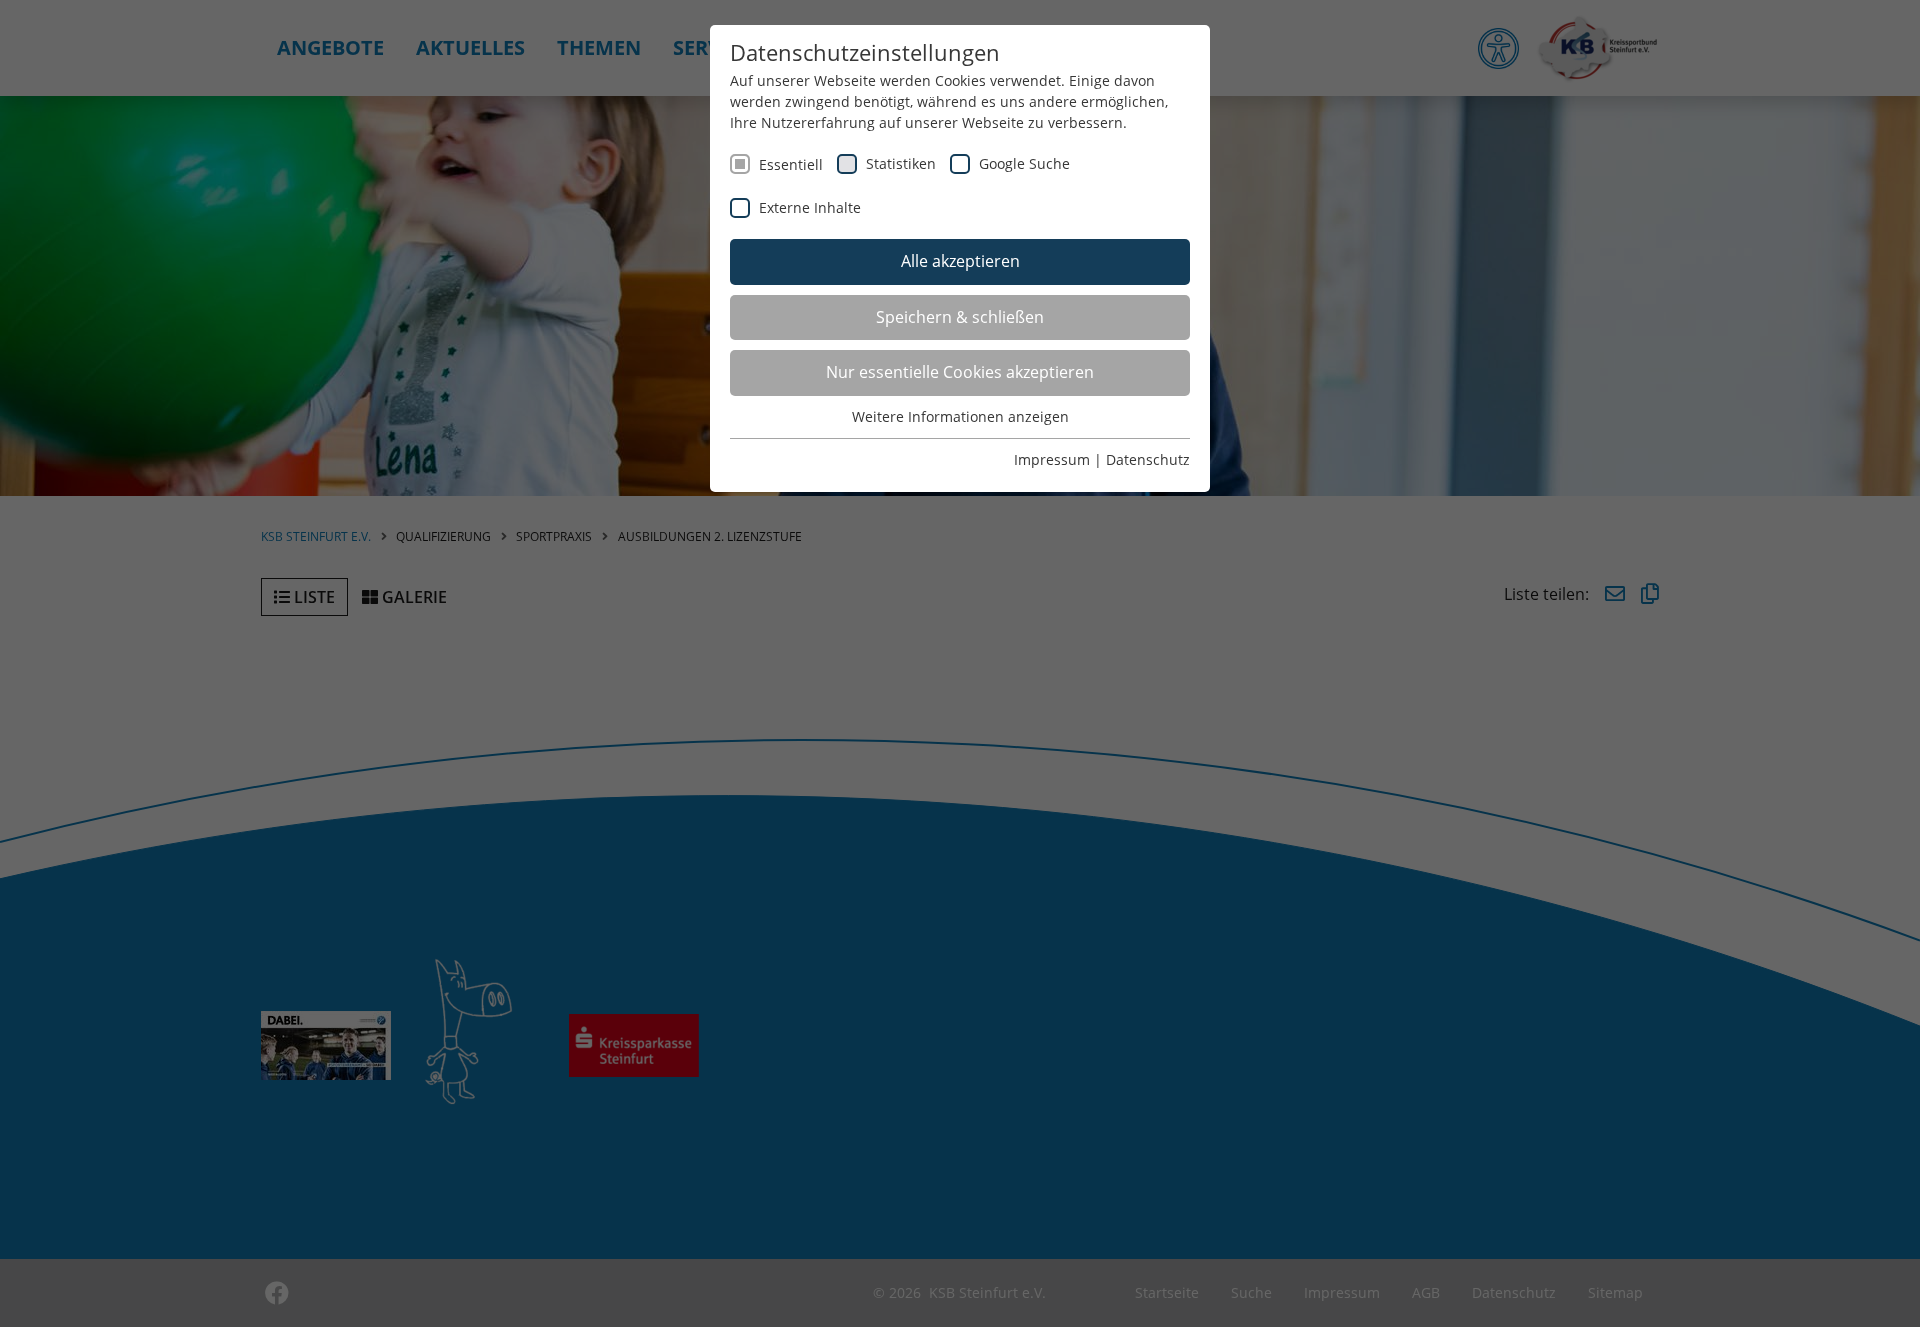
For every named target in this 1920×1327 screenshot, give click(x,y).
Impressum (1052, 459)
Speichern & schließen (960, 317)
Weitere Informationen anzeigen (960, 416)
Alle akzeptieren (960, 261)
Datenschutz (1148, 459)
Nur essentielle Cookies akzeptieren (960, 372)
